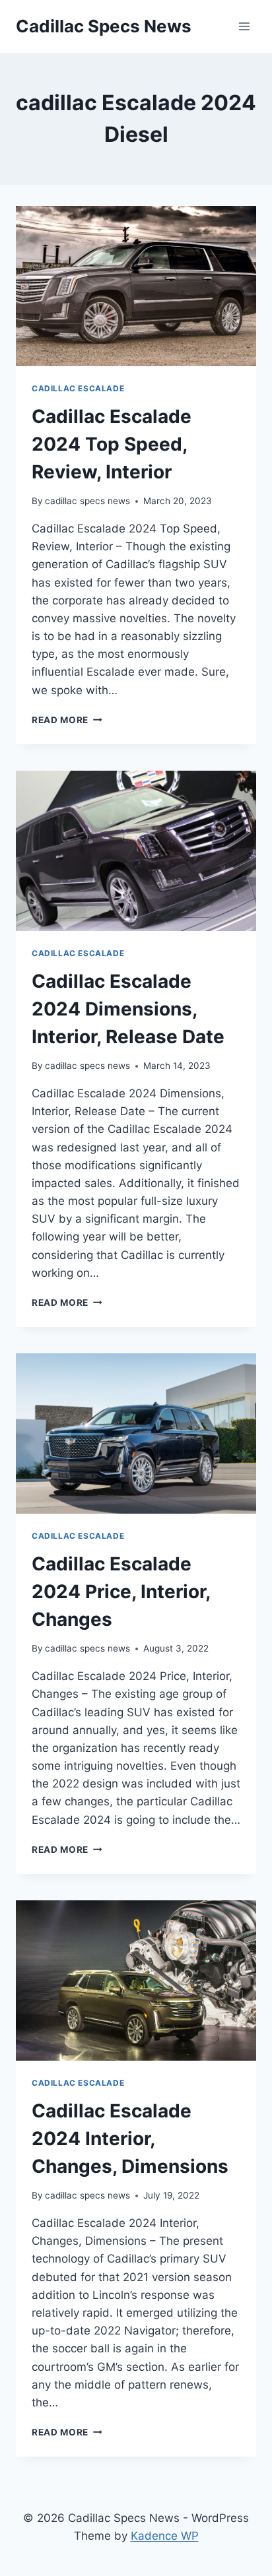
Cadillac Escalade (78, 388)
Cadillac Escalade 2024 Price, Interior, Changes (121, 1592)
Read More (67, 720)
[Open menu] (244, 26)
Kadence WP (165, 2536)
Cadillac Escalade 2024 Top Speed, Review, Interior (112, 444)
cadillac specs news (87, 501)
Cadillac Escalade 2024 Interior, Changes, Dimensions (130, 2139)
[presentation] (136, 286)
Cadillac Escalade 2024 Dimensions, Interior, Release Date (128, 1009)
